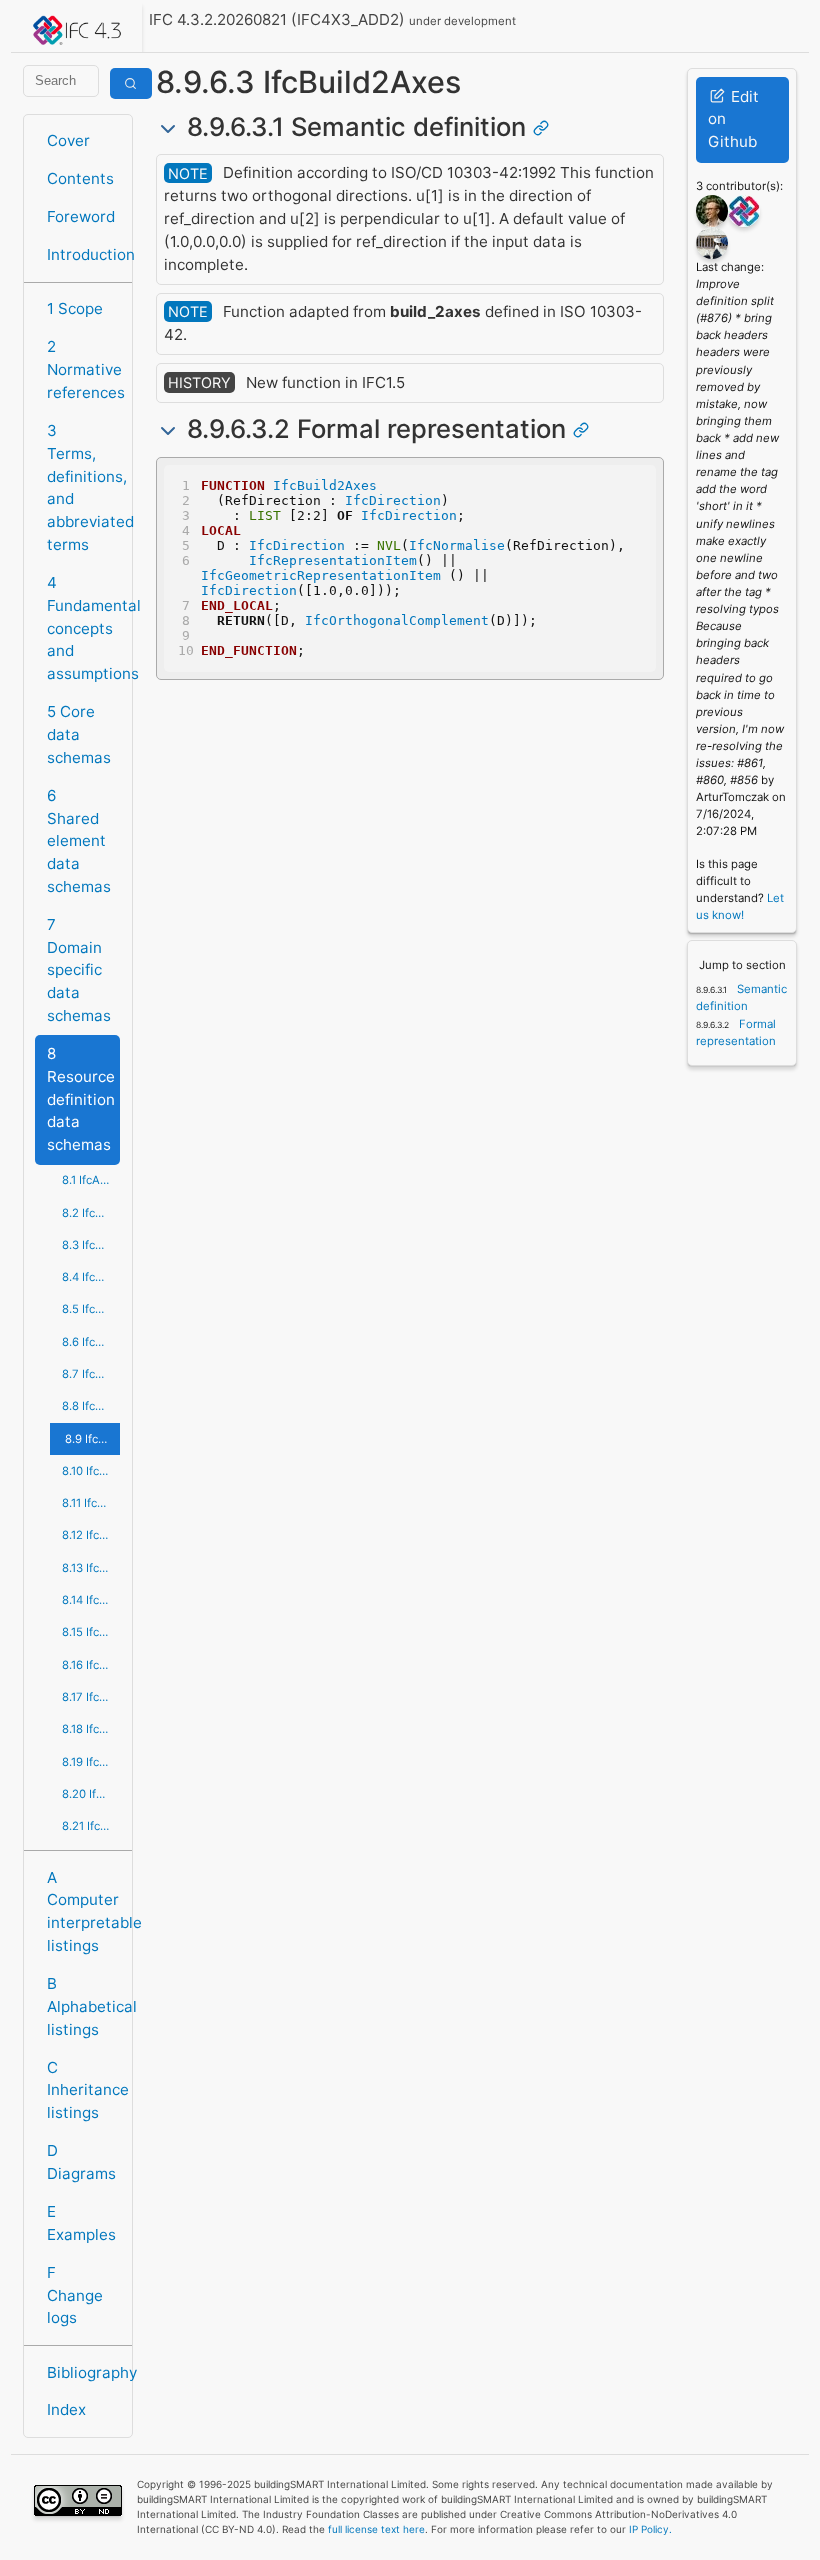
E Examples (81, 2223)
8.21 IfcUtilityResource (91, 1826)
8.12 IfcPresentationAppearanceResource (91, 1535)
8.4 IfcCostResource (91, 1277)
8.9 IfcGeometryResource (92, 1439)
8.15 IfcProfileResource (91, 1632)
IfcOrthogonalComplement (397, 620)
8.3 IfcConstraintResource (91, 1245)
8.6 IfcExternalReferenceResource (91, 1342)
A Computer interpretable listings (83, 1911)
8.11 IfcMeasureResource (91, 1503)
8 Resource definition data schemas (81, 1099)
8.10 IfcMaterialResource (91, 1471)
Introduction (83, 254)
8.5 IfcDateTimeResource (91, 1309)
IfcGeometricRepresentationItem (321, 575)
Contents (80, 178)
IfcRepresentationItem (333, 560)
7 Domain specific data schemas (79, 970)
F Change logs (75, 2295)
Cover (68, 140)
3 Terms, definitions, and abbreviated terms (83, 487)
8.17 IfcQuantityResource (91, 1697)
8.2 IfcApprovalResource (91, 1213)
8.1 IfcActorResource (91, 1180)
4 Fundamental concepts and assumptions (83, 628)
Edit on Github (733, 119)
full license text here (376, 2529)
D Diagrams (81, 2162)
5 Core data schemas (79, 734)
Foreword (81, 216)
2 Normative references (83, 369)
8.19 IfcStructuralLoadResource (91, 1762)
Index (66, 2409)
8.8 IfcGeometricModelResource (91, 1406)
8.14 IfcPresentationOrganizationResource (91, 1600)
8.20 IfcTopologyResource (91, 1794)
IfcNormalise (457, 545)
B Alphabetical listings (83, 2006)
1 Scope (75, 308)
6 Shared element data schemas (79, 841)
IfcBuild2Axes (325, 485)
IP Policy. (650, 2529)
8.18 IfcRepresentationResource (91, 1729)
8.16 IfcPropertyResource (91, 1665)
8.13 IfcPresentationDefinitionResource (91, 1568)
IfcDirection (393, 500)
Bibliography (83, 2372)
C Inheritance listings (83, 2090)
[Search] (131, 83)
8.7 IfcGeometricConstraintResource (91, 1374)
